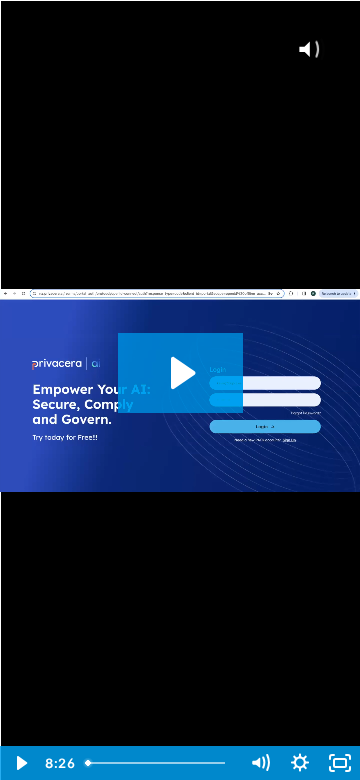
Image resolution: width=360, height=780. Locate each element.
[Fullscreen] (340, 763)
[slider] (159, 763)
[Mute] (260, 763)
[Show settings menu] (300, 763)
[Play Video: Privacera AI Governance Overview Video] (180, 373)
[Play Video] (20, 763)
